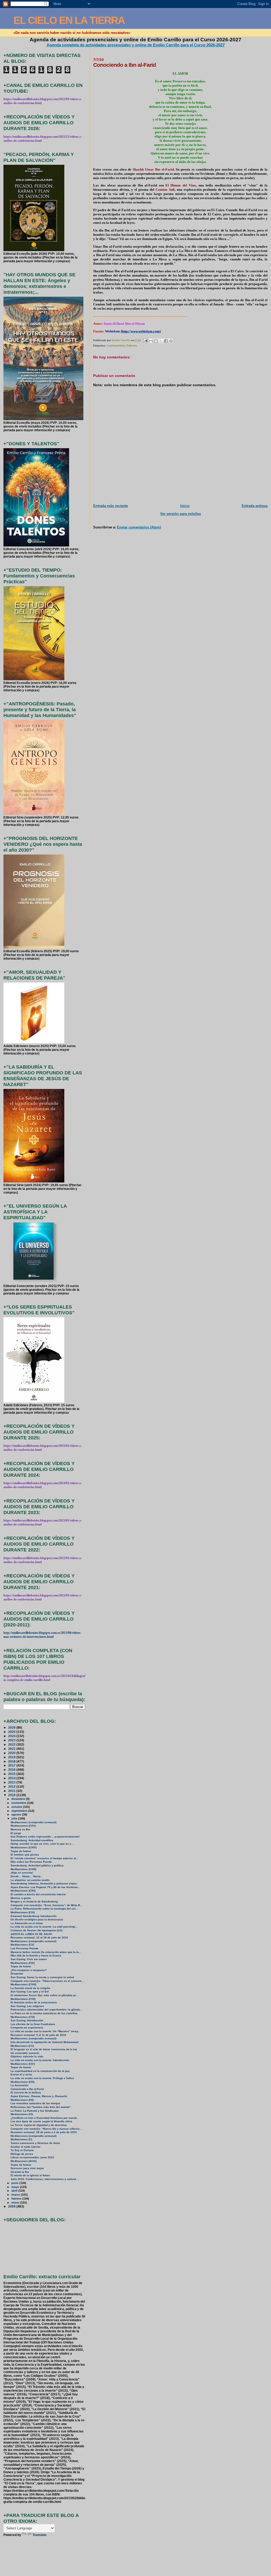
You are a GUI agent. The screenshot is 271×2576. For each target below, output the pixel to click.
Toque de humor (21, 1851)
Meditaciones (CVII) (23, 1999)
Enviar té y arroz (21, 2074)
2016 (12, 1770)
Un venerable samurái (25, 2053)
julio (15, 1818)
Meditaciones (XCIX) (24, 2161)
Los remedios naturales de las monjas (35, 2103)
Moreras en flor (20, 1829)
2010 (12, 1795)
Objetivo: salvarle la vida (27, 2056)
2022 (12, 1744)
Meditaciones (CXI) (23, 1912)
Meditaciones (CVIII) (23, 1984)
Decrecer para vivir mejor (27, 2168)
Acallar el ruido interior (26, 2147)
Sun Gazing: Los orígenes (27, 2006)
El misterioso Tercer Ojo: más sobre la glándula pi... (44, 1995)
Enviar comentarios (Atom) (139, 527)
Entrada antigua (255, 506)
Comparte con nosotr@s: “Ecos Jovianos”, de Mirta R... (46, 1905)
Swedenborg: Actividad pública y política (37, 1865)
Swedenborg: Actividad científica (32, 1840)
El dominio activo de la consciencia (34, 2002)
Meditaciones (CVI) (23, 2017)
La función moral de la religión (30, 1988)
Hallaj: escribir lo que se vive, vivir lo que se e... (42, 1844)
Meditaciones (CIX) (23, 1963)
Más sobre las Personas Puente (31, 1862)
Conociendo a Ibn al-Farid (27, 2089)
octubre (17, 1807)
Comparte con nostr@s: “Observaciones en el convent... (47, 1981)
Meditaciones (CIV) (23, 2064)
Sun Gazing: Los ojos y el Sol (30, 1992)
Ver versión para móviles (180, 514)
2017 (12, 1765)
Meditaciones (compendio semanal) (33, 1822)
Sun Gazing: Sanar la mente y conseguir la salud (42, 1977)
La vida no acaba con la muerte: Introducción (40, 2060)
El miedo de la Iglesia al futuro (30, 2175)
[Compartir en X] (161, 341)
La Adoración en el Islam (27, 1923)
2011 (12, 1791)
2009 (12, 2206)
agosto (17, 1814)
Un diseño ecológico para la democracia (37, 1919)
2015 (12, 1774)
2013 (12, 1782)
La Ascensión (19, 2085)
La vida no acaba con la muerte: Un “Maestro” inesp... (46, 2031)
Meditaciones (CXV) (23, 1826)
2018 (12, 1761)
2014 (12, 1778)
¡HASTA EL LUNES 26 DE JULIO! (31, 1934)
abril (15, 2191)
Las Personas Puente (24, 1948)
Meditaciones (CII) (22, 2100)
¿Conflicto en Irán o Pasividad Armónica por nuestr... (45, 2118)
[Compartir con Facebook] (166, 341)
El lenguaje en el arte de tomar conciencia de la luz (44, 2049)
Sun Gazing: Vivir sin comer (29, 1959)
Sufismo (132, 346)
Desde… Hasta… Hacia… (27, 1876)
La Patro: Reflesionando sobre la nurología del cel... (44, 1909)
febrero (17, 2199)
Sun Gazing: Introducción (27, 2020)
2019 (12, 1757)
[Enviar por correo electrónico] (151, 341)
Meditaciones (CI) (22, 2114)
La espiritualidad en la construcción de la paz (40, 2071)
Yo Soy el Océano (22, 2150)
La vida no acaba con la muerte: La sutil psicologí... (44, 1927)
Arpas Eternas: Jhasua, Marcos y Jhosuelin (39, 2096)
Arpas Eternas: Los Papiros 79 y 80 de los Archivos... (45, 1887)
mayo (16, 2187)
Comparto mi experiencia (27, 2028)
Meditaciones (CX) (22, 1945)
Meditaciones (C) (21, 2139)
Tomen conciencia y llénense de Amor (35, 2143)
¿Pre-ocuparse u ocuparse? (29, 1970)
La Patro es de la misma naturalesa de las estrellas (44, 2013)
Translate (40, 2535)
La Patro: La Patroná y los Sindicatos (35, 2111)
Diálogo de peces (22, 2154)
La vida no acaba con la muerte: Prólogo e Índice (42, 2078)
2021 (12, 1749)
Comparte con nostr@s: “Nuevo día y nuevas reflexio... (46, 2129)
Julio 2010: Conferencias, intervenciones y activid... (44, 2179)
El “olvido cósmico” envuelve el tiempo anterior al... (44, 1858)
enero (16, 2203)
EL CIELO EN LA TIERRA (69, 20)
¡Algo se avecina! (22, 1873)
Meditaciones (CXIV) (24, 1847)
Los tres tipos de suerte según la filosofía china (41, 2121)
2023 (12, 1740)
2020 (12, 1753)
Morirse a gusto (21, 1898)
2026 (12, 1727)
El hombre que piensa (25, 1855)
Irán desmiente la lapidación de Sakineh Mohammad (44, 2042)
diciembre (19, 1799)
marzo (16, 2195)
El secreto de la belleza (26, 2092)
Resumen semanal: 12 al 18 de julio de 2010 (39, 1937)
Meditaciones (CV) (22, 2046)
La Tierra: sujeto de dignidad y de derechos (39, 2125)
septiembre (20, 1811)
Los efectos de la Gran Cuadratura (33, 2024)
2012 (12, 1787)
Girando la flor (20, 2172)
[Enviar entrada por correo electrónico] (145, 340)
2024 (12, 1736)
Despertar (17, 1974)
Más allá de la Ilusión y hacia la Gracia (36, 1956)
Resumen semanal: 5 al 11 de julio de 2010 (38, 2035)
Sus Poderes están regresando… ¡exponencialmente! (45, 1837)
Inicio (185, 506)
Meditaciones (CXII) (23, 1891)
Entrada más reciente (110, 506)
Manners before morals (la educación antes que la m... (46, 1952)
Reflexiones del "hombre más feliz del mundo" (41, 2107)
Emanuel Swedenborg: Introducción (34, 1916)
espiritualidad (116, 346)
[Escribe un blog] (156, 341)
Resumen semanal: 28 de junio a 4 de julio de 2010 (44, 2132)
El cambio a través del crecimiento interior (38, 1894)
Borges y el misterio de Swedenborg (34, 1901)
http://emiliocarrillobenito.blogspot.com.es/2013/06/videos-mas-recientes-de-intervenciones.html (42, 1635)
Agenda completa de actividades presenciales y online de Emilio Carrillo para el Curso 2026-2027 (136, 45)
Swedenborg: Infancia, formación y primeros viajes (44, 1883)
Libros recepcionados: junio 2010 (32, 2157)
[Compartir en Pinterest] (171, 341)
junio (15, 2183)
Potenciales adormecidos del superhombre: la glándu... (46, 2010)
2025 (12, 1732)
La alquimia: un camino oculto (30, 1880)
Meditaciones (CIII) (22, 2082)
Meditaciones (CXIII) (23, 1869)
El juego (16, 1833)
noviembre (19, 1803)
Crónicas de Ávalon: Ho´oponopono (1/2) (37, 1930)
